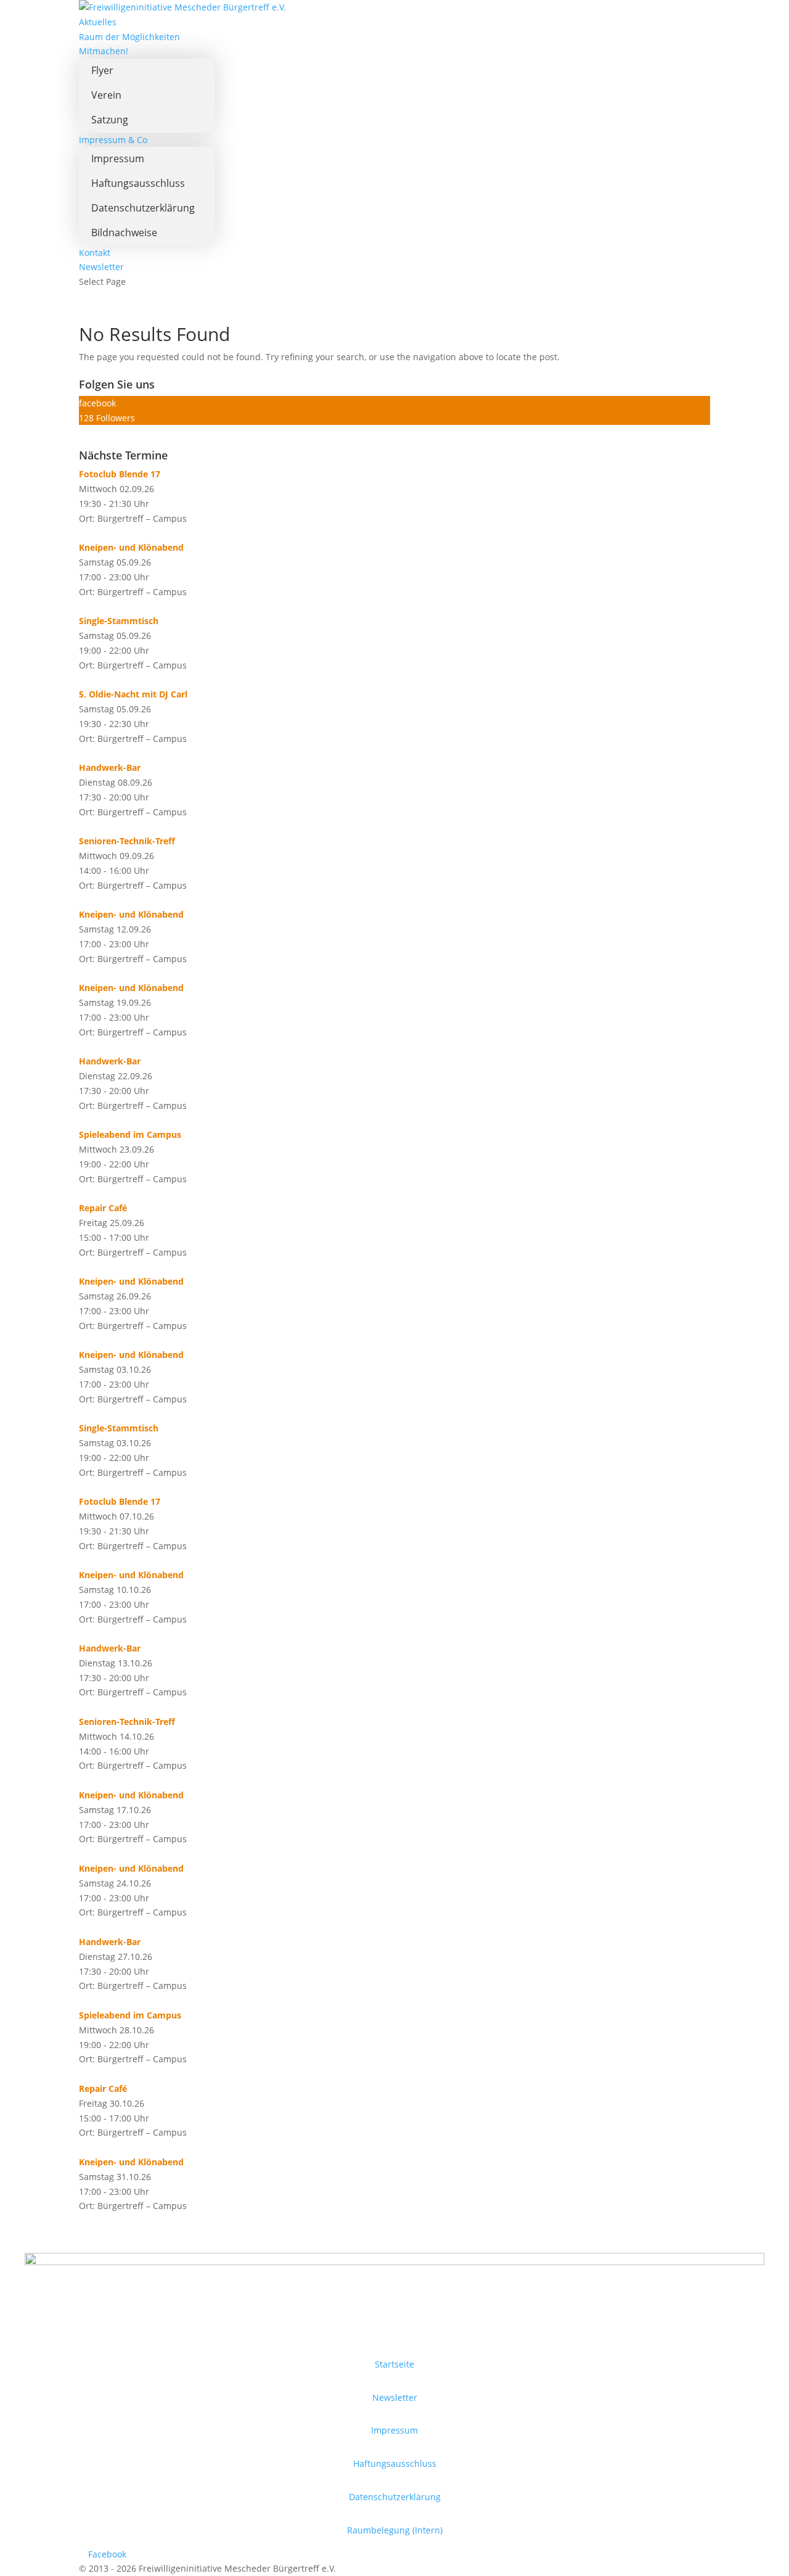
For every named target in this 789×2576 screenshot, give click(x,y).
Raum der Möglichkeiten (129, 37)
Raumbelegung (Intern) (395, 2530)
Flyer (102, 70)
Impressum (118, 158)
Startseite (394, 2364)
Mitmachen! (104, 51)
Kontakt (95, 253)
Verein (106, 95)
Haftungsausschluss (138, 183)
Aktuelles (98, 22)
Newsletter (101, 267)
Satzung (110, 120)
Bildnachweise (124, 232)
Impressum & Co (113, 140)
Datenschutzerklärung (143, 208)
